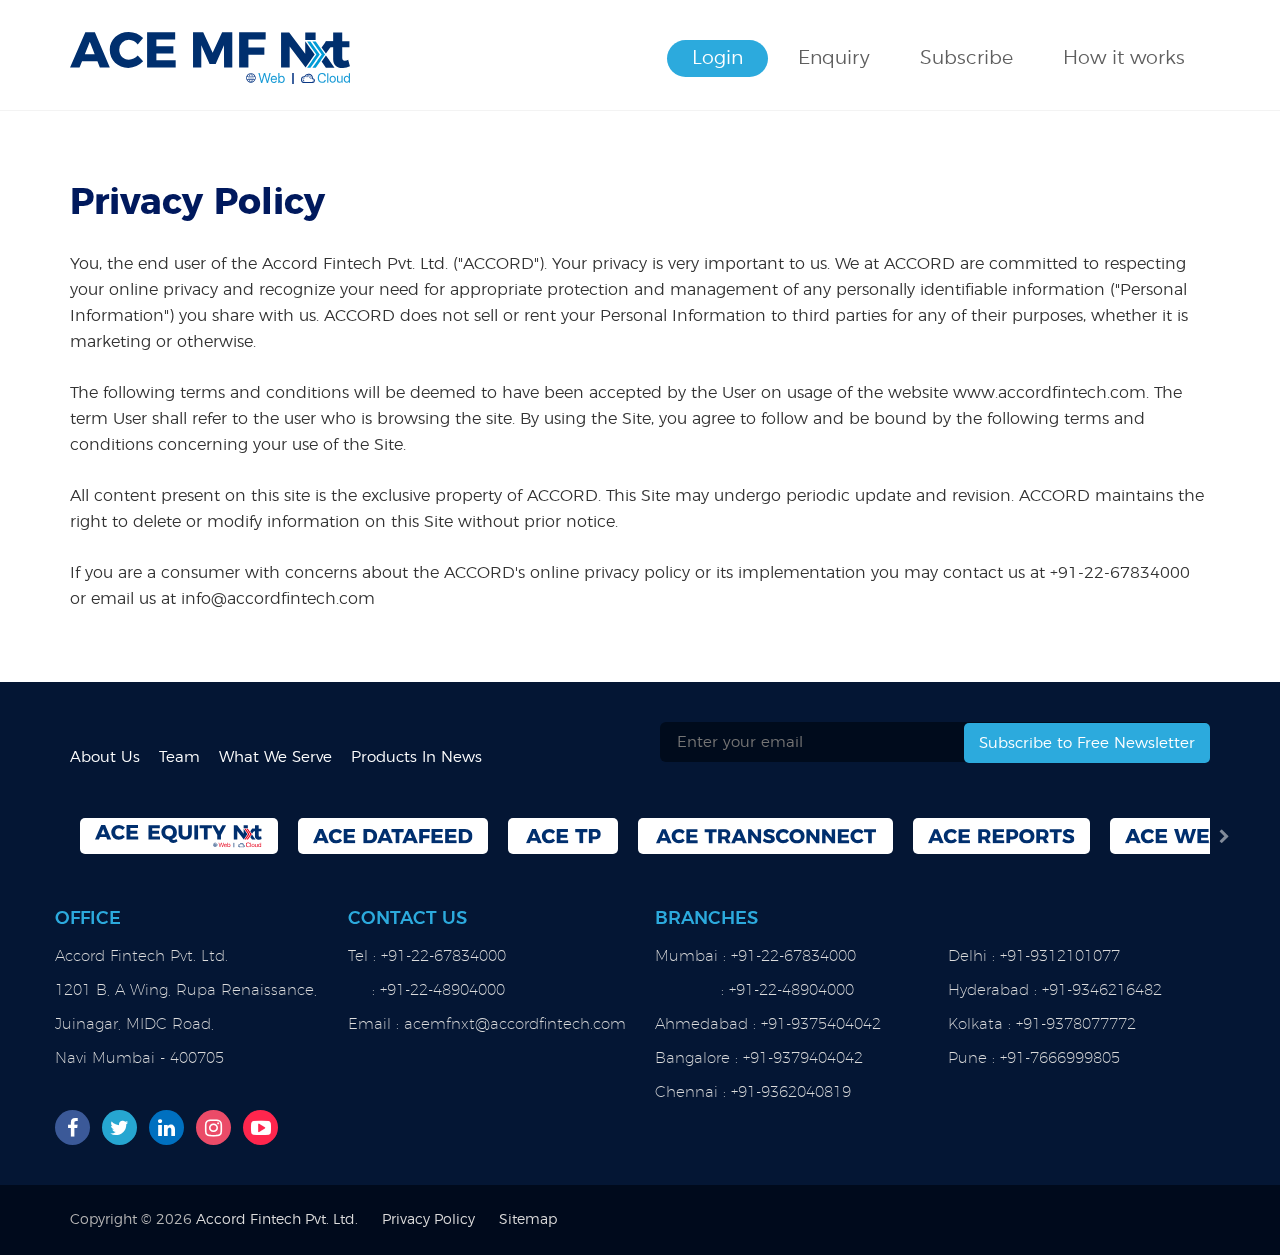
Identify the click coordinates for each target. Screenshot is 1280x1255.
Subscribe (966, 58)
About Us (105, 757)
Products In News (416, 757)
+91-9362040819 (791, 1092)
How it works (1124, 58)
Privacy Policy (428, 1220)
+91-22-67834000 (1120, 573)
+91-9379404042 (803, 1058)
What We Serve (275, 757)
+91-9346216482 (1102, 990)
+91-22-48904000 (442, 990)
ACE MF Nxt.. (210, 50)
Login (717, 58)
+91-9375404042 (821, 1024)
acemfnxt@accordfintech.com (515, 1024)
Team (179, 757)
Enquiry (834, 58)
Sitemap (528, 1220)
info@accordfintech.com (278, 599)
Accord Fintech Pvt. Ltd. (277, 1220)
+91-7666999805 (1060, 1058)
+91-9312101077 (1060, 956)
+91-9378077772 (1076, 1024)
